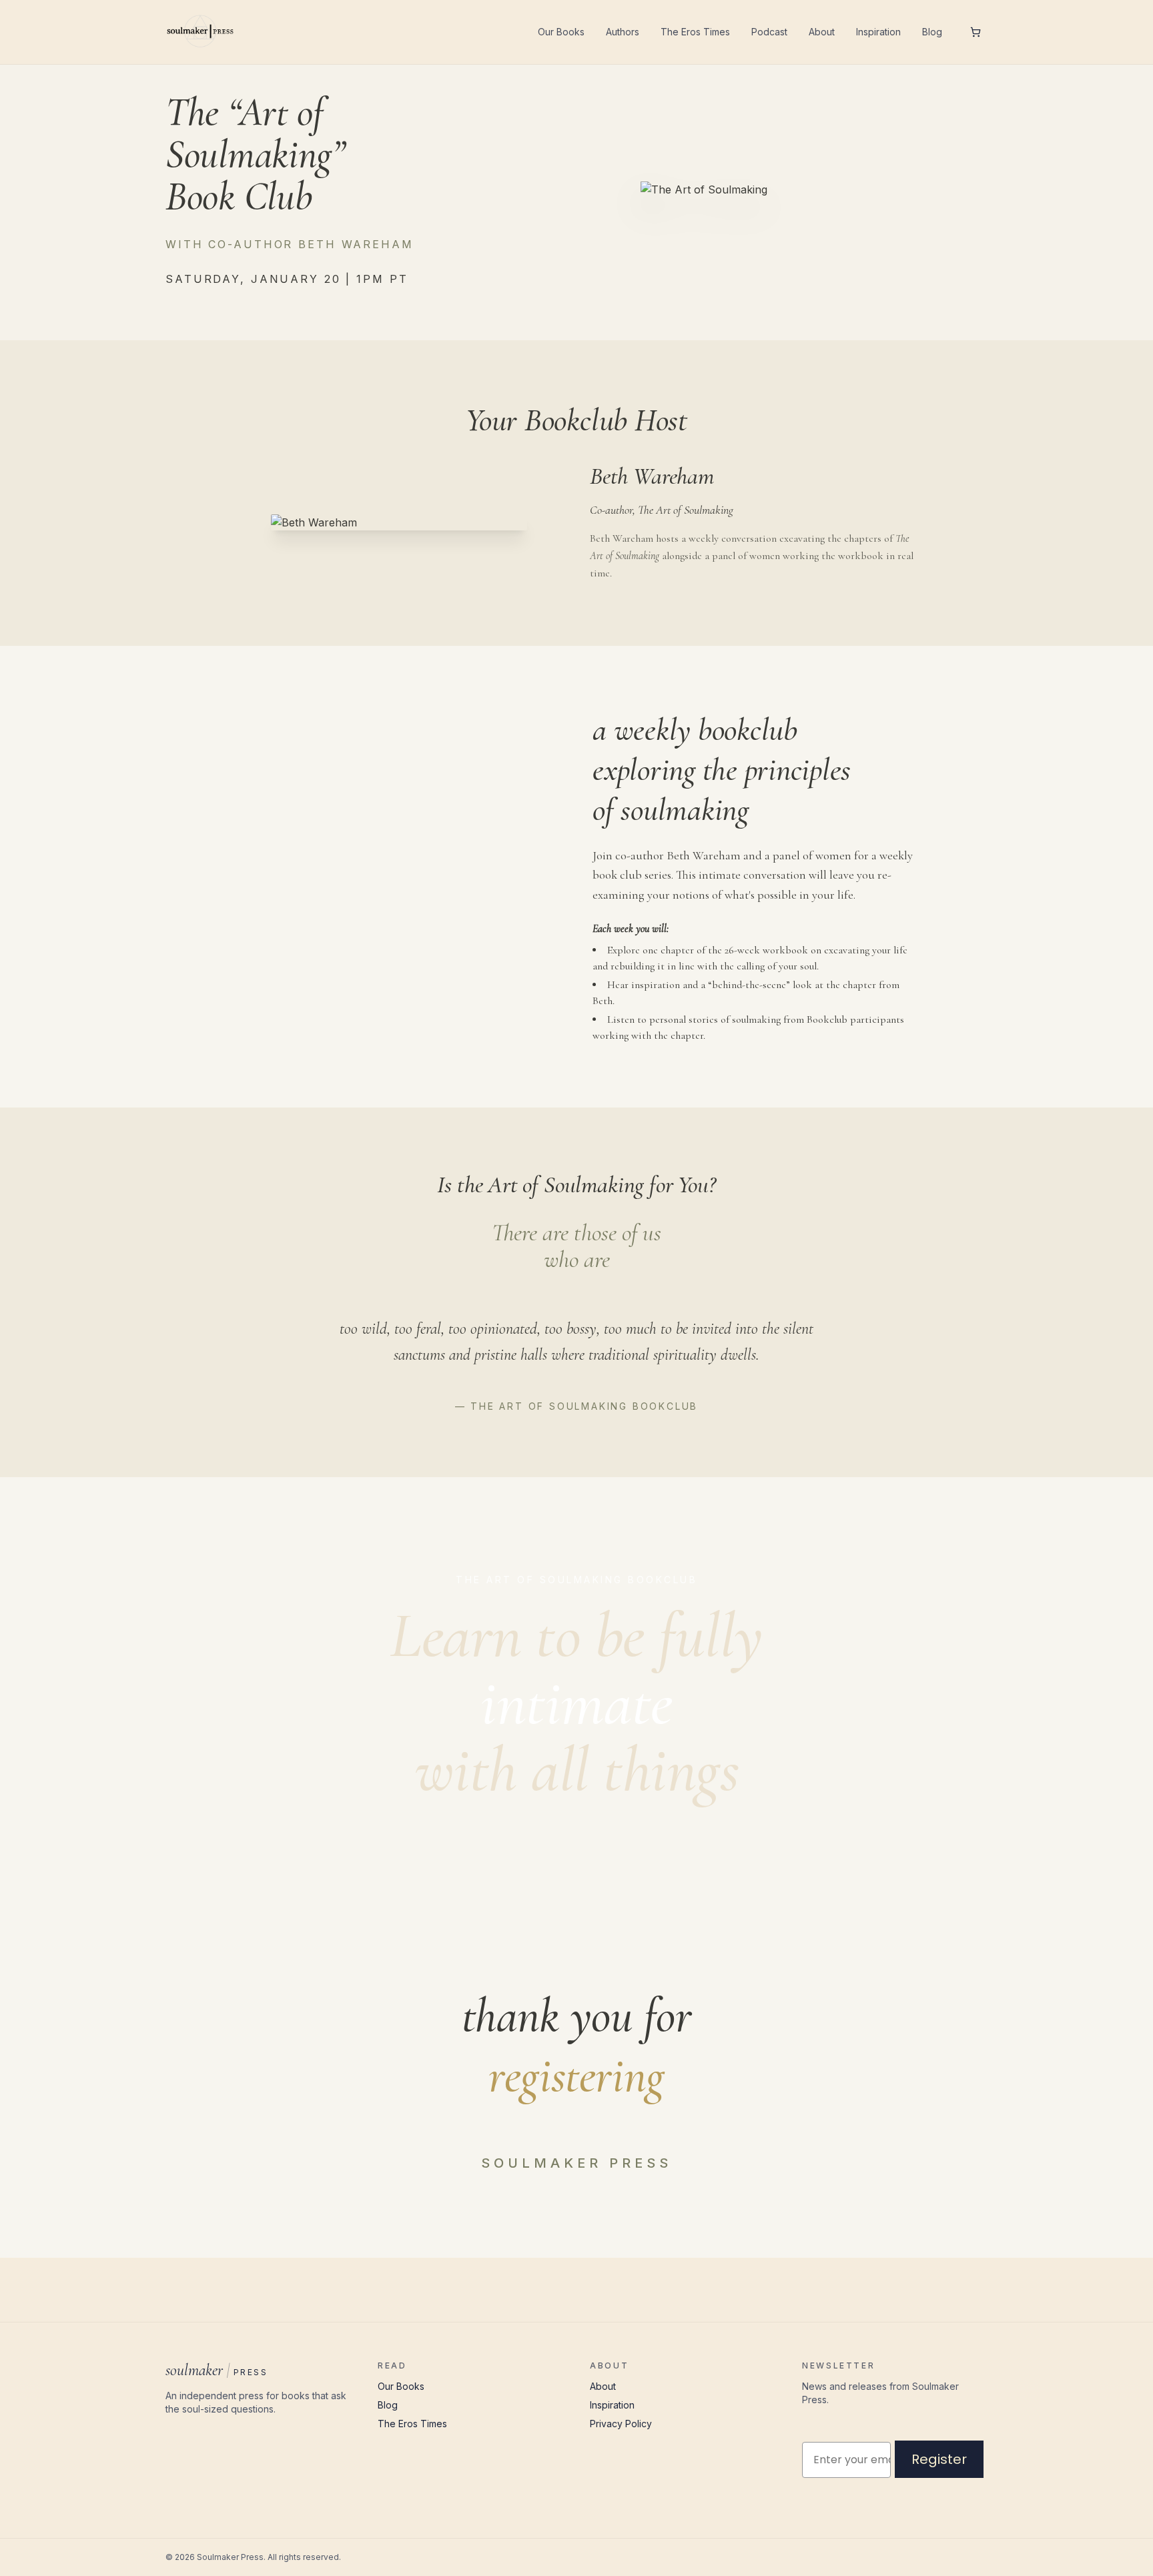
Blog (932, 32)
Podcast (769, 32)
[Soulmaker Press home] (200, 32)
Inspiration (878, 32)
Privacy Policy (621, 2424)
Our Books (561, 32)
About (822, 32)
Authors (623, 32)
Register (939, 2459)
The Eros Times (695, 32)
